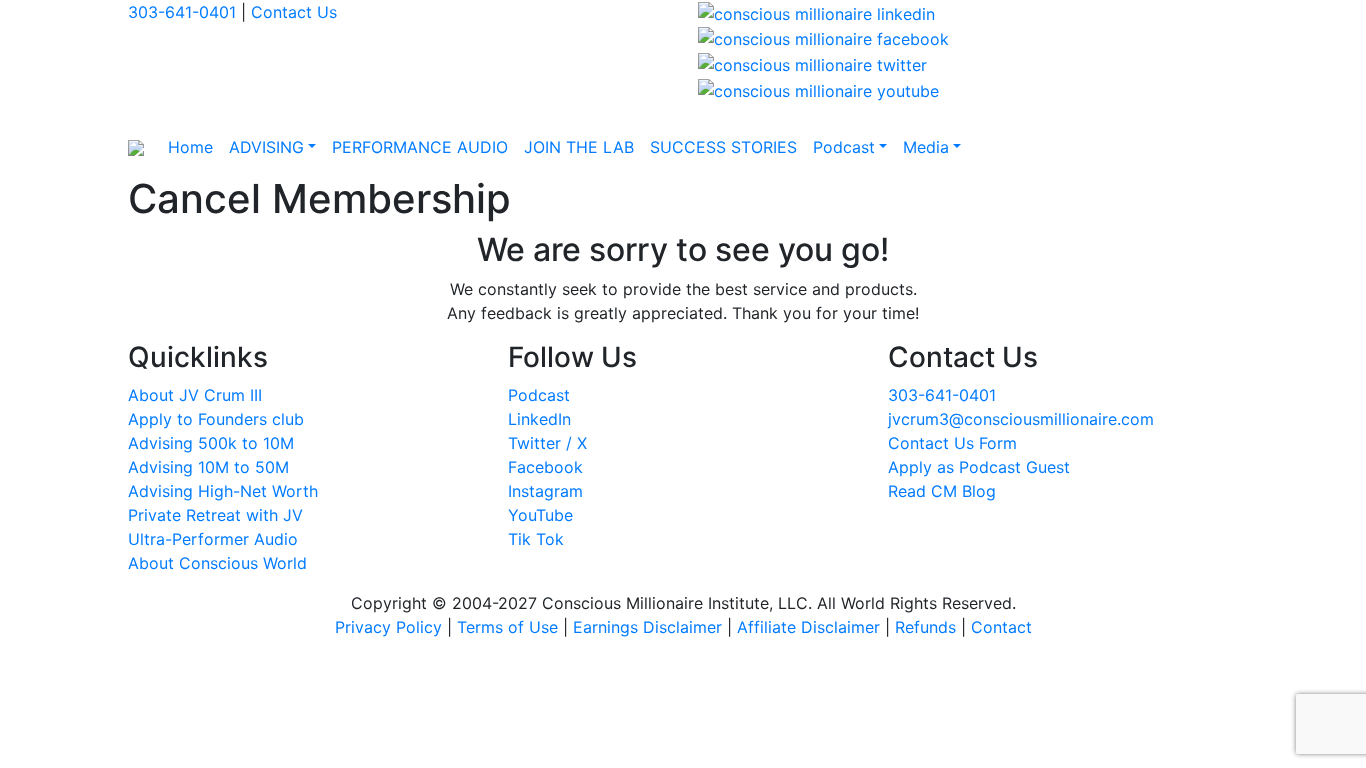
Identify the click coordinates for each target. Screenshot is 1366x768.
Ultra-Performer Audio (213, 539)
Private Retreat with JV (215, 515)
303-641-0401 (182, 12)
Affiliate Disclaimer (808, 627)
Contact (1001, 627)
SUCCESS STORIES (723, 147)
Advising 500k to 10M (211, 443)
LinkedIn (539, 419)
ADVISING (266, 147)
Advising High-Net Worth (223, 491)
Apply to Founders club (216, 419)
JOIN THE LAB (579, 147)
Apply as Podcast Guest (979, 467)
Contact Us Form (952, 443)
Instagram (545, 491)
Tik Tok (536, 539)
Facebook (545, 467)
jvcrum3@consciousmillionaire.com (1021, 419)
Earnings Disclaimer (647, 627)
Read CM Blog (942, 491)
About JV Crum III (195, 395)
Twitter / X (547, 443)
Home (190, 147)
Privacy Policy (388, 627)
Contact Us (294, 12)
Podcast (844, 147)
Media (926, 147)
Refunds (925, 627)
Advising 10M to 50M (208, 467)
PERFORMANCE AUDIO (420, 147)
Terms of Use (507, 627)
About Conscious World (217, 563)
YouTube (540, 515)
